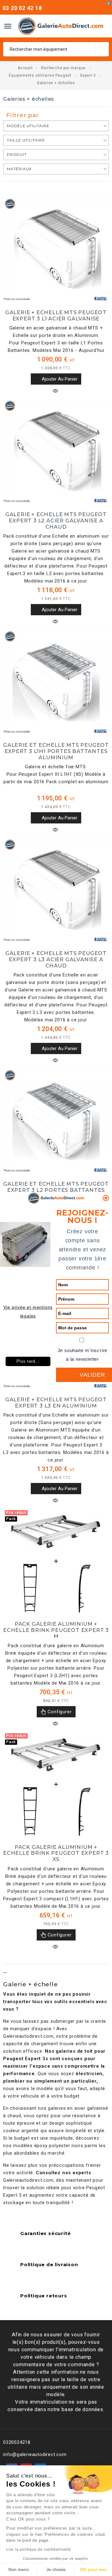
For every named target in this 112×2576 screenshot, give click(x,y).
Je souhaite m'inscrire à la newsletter (83, 1355)
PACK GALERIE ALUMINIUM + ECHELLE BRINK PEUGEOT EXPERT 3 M (56, 1630)
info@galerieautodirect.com (35, 2454)
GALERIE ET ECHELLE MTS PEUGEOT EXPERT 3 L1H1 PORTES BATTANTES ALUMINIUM (56, 751)
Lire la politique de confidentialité (39, 2550)
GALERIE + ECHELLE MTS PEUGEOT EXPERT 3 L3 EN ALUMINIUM (56, 1403)
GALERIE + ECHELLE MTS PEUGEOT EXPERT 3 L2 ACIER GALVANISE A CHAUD (56, 520)
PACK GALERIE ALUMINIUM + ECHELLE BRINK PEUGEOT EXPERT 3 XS (56, 1853)
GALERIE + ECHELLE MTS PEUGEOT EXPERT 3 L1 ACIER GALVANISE (56, 315)
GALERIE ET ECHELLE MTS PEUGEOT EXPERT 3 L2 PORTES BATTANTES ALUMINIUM (56, 1190)
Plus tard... (28, 1361)
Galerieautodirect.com (28, 2036)
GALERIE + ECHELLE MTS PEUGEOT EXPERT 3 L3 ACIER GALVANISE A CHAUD (56, 959)
